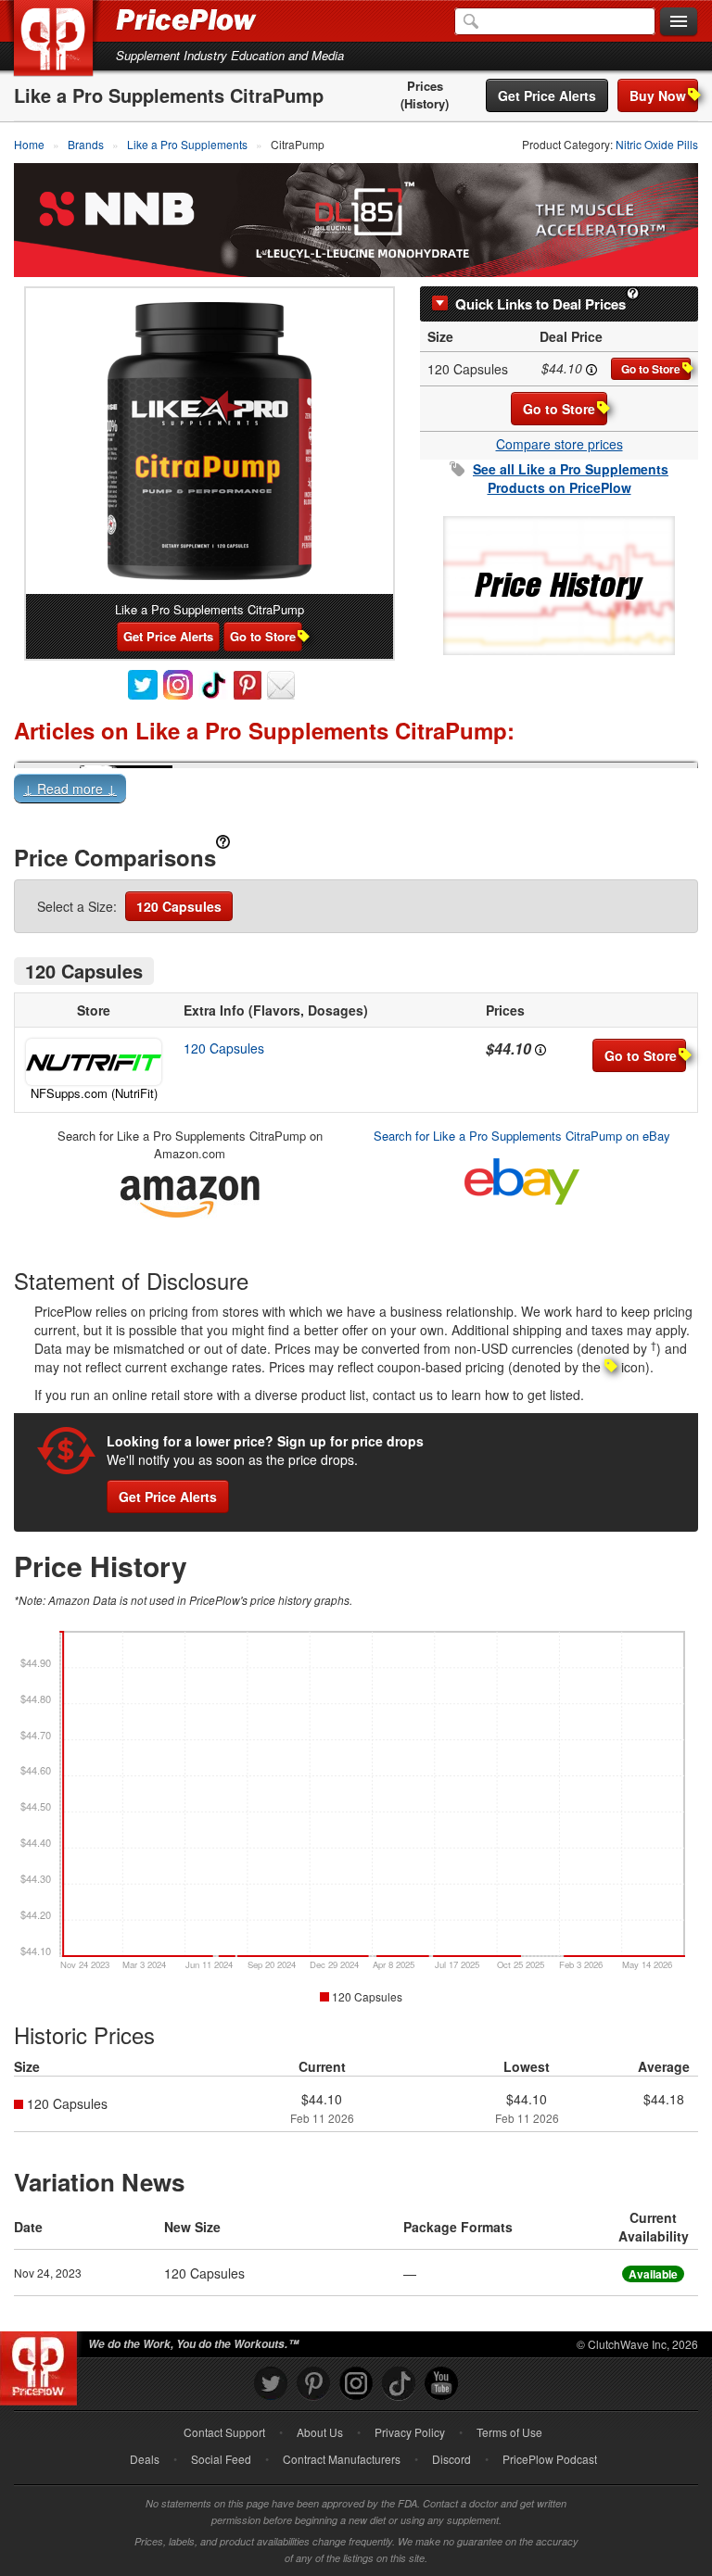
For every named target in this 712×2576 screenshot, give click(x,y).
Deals (145, 2459)
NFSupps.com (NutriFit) (94, 1093)
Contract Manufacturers (342, 2459)
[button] (356, 792)
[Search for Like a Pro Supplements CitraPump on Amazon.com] (190, 1193)
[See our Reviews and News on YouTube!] (441, 2384)
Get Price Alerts (547, 95)
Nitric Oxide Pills (657, 144)
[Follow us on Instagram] (356, 2384)
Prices (425, 86)
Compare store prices (559, 444)
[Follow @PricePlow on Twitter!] (271, 2384)
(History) (425, 104)
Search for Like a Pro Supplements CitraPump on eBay (522, 1136)
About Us (320, 2432)
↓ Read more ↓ (70, 789)
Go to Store (651, 369)
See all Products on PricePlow (571, 478)
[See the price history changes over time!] (559, 583)
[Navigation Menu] (679, 22)
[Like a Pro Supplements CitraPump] (210, 441)
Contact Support (224, 2432)
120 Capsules (179, 906)
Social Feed (221, 2459)
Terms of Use (509, 2432)
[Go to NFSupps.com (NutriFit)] (94, 1062)
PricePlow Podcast (550, 2459)
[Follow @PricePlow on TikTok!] (399, 2384)
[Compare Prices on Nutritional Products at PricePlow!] (42, 2364)
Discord (451, 2459)
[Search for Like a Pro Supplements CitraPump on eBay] (522, 1177)
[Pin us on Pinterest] (313, 2384)
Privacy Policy (410, 2432)
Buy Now (658, 95)
